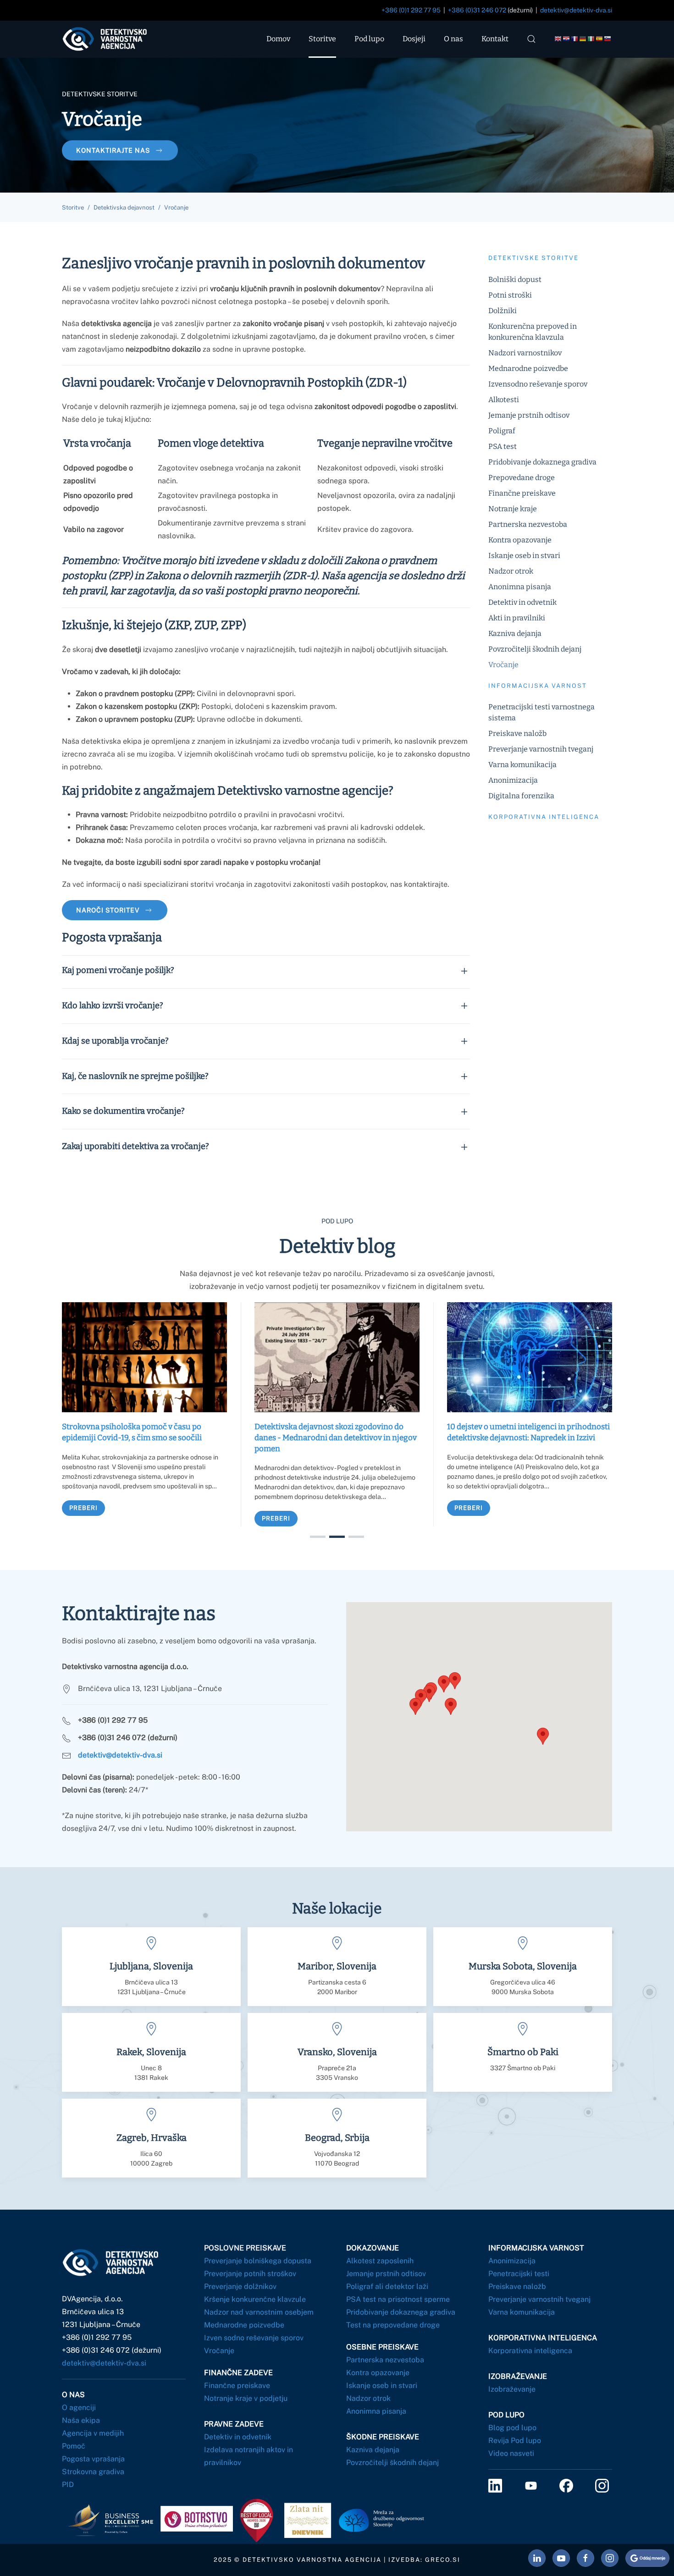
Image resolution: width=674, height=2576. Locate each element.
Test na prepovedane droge (393, 2325)
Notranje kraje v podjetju (246, 2398)
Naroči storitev (108, 910)
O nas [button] (453, 39)
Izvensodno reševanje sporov (538, 384)
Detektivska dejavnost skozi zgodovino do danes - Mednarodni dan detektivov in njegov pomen (336, 1438)
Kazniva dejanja (515, 633)
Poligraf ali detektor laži (387, 2286)
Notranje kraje (513, 509)
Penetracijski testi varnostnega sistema (541, 712)
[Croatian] (567, 39)
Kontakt (495, 39)
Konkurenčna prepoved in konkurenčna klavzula (533, 332)
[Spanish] (600, 39)
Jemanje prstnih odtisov (529, 415)
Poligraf (502, 431)
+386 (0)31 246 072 (477, 10)
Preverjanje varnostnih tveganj (541, 749)
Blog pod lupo (512, 2428)
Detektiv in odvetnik (522, 602)
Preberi (83, 1507)
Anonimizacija (513, 780)
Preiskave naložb (517, 733)
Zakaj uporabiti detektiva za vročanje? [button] (135, 1146)
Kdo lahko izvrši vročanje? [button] (113, 1006)
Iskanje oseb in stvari (524, 556)
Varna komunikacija (522, 765)
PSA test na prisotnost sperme (398, 2299)
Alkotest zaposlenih (380, 2261)
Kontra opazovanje (520, 540)
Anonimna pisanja (520, 587)
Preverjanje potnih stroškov (250, 2274)
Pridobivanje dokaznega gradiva (542, 462)
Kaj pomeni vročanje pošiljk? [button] (118, 970)
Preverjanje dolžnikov (240, 2286)
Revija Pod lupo (515, 2441)
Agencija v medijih (93, 2433)
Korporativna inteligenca (544, 817)
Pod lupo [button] (369, 39)
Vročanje (503, 665)
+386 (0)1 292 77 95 (411, 10)
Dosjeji (414, 39)
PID (68, 2485)
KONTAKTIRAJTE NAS (113, 150)
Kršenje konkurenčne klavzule (255, 2299)
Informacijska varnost (538, 686)
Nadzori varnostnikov (525, 353)
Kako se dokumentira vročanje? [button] (123, 1111)
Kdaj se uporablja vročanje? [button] (115, 1041)
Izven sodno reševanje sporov (254, 2338)
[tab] (318, 1537)
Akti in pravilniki (517, 618)
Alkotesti (504, 400)
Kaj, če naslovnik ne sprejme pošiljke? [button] (135, 1076)
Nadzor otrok (511, 571)
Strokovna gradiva (93, 2472)
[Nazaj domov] (113, 39)
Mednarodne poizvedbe (528, 368)
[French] (575, 39)
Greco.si (443, 2560)
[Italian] (591, 39)
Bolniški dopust (515, 279)
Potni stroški (510, 295)
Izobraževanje (512, 2389)
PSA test (503, 446)
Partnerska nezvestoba (528, 524)
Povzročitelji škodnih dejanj (535, 649)
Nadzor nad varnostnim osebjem (259, 2312)
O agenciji (79, 2407)
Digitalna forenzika (521, 796)
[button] (531, 39)
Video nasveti (511, 2453)
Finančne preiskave (522, 493)
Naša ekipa (81, 2420)
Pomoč (74, 2446)
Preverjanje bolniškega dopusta (258, 2261)
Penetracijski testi (519, 2274)
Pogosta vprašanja (93, 2459)
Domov (278, 39)
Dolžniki (503, 311)
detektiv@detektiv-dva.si (576, 10)
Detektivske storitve (533, 258)
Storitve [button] (322, 39)
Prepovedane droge (522, 478)
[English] (558, 39)
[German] (583, 39)
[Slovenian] (608, 39)
